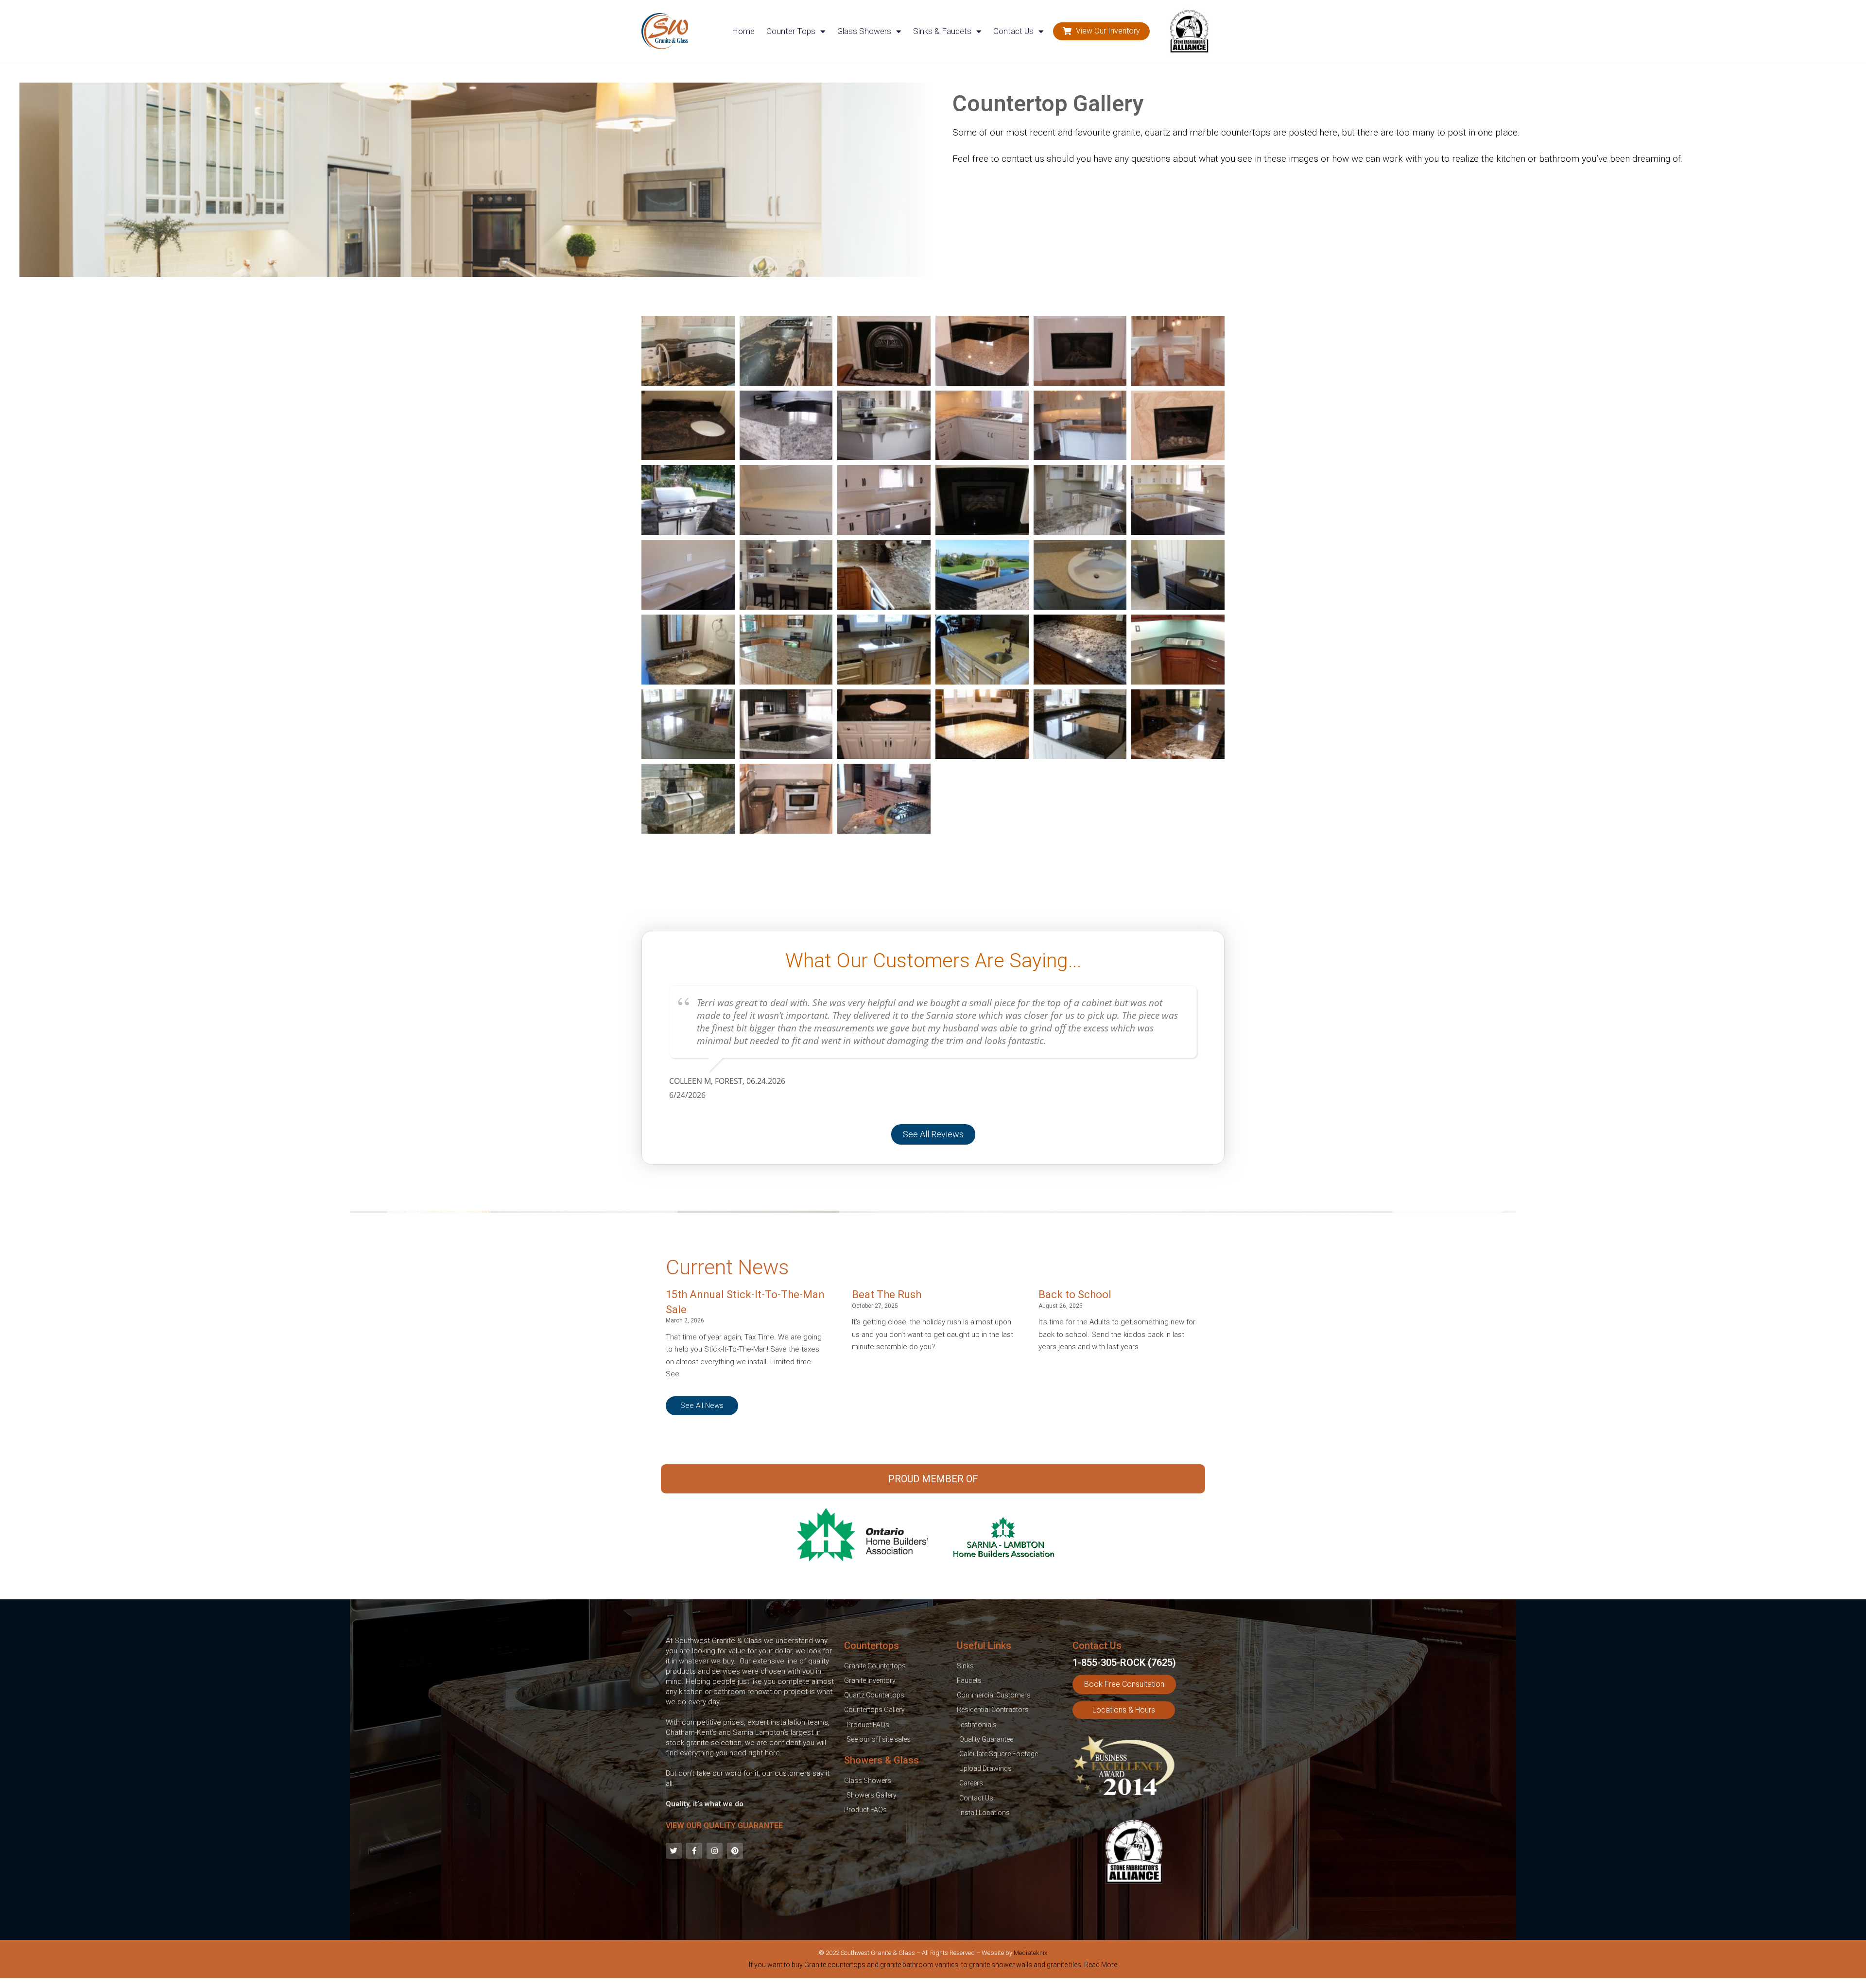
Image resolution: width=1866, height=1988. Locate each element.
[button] (1101, 31)
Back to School (1075, 1294)
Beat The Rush (887, 1294)
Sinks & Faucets (942, 31)
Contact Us (1013, 31)
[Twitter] (674, 1851)
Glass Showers (864, 31)
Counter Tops (791, 31)
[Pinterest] (735, 1851)
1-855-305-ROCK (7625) (1124, 1662)
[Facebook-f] (694, 1851)
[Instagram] (715, 1851)
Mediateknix (1030, 1953)
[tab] (933, 1967)
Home (743, 31)
